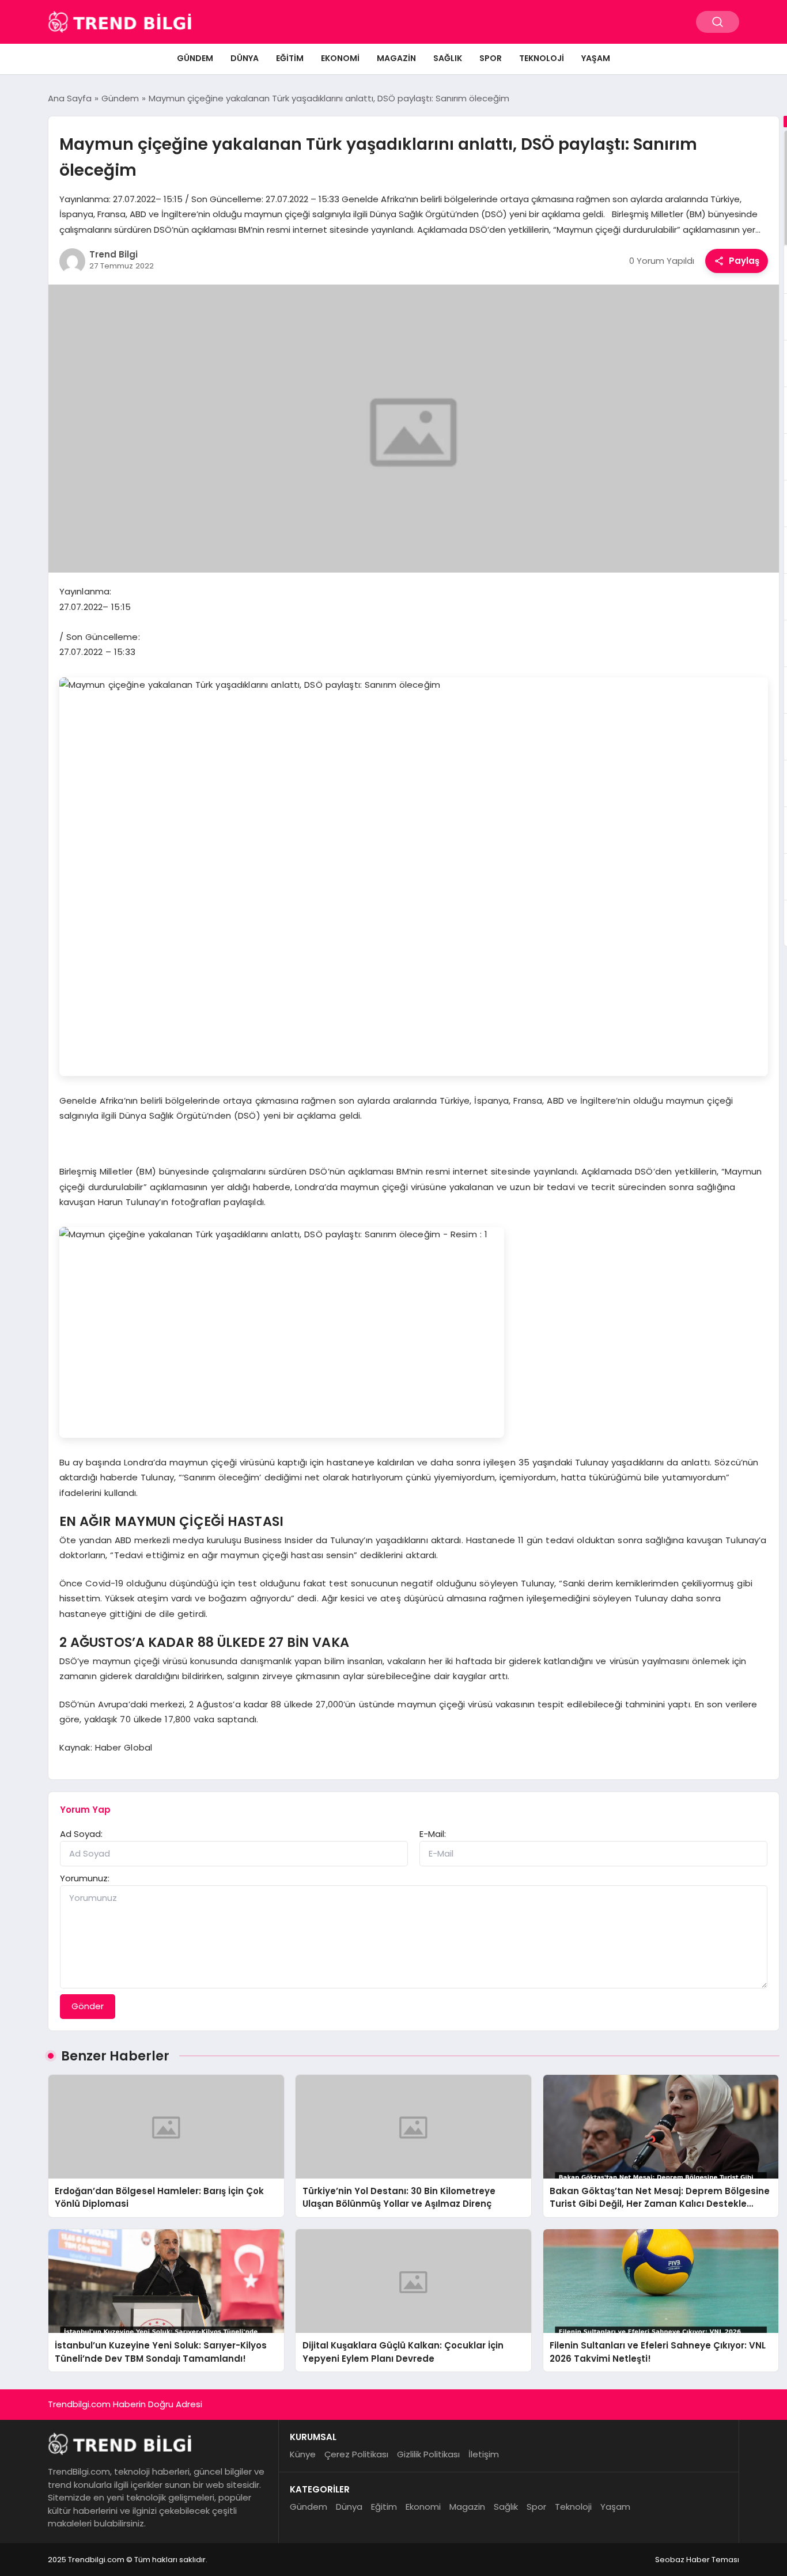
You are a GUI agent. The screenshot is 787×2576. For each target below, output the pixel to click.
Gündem (195, 58)
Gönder (88, 2006)
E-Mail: (433, 1834)
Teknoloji (542, 58)
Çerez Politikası (356, 2454)
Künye (303, 2454)
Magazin (396, 58)
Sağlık (448, 58)
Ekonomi (340, 58)
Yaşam (596, 58)
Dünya (245, 58)
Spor (491, 58)
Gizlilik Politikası (428, 2454)
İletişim (484, 2454)
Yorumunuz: (85, 1878)
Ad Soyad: (81, 1834)
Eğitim (290, 58)
